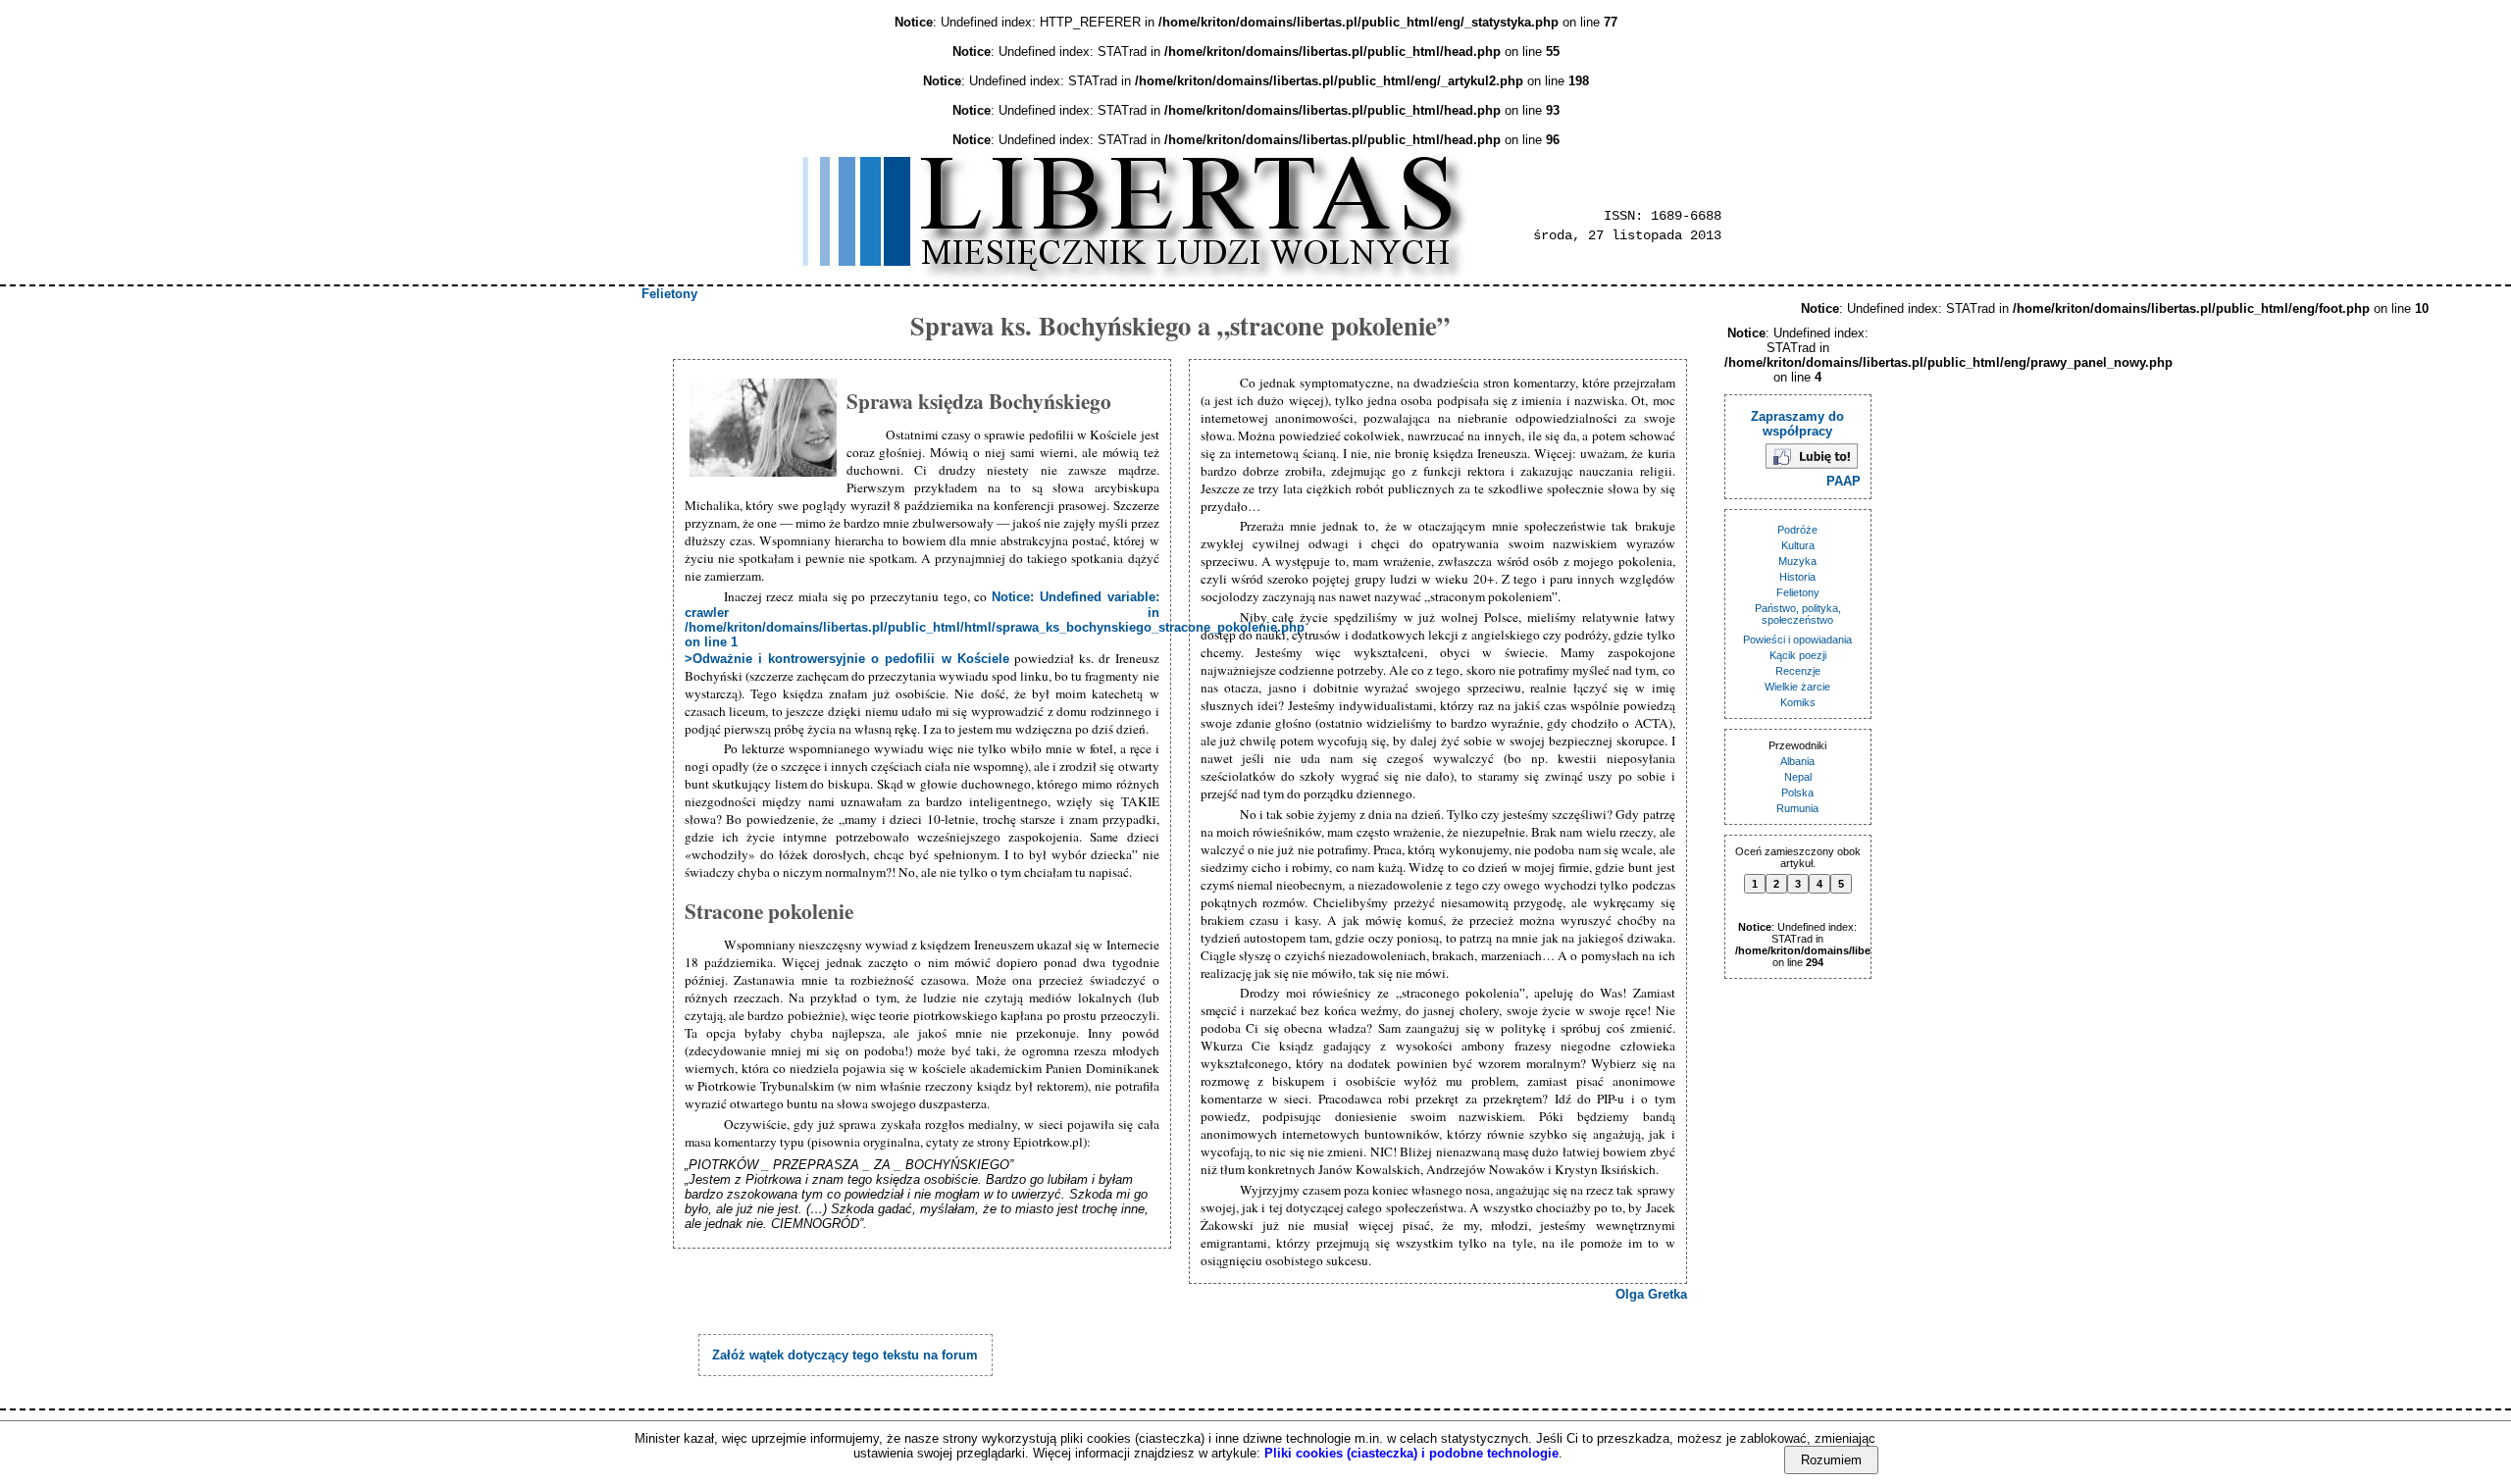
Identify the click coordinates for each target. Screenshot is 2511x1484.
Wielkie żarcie (1797, 687)
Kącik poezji (1798, 655)
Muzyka (1797, 561)
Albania (1797, 761)
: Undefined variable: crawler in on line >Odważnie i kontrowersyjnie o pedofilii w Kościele (995, 628)
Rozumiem (1831, 1460)
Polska (1797, 793)
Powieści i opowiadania (1797, 640)
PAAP (1844, 481)
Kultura (1798, 545)
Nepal (1798, 777)
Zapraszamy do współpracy (1797, 424)
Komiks (1798, 702)
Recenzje (1798, 671)
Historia (1797, 577)
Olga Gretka (1651, 1294)
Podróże (1797, 530)
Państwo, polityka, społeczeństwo (1798, 614)
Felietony (669, 294)
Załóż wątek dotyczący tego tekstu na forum (845, 1355)
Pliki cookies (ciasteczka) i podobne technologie (1411, 1453)
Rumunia (1797, 808)
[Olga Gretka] (766, 429)
